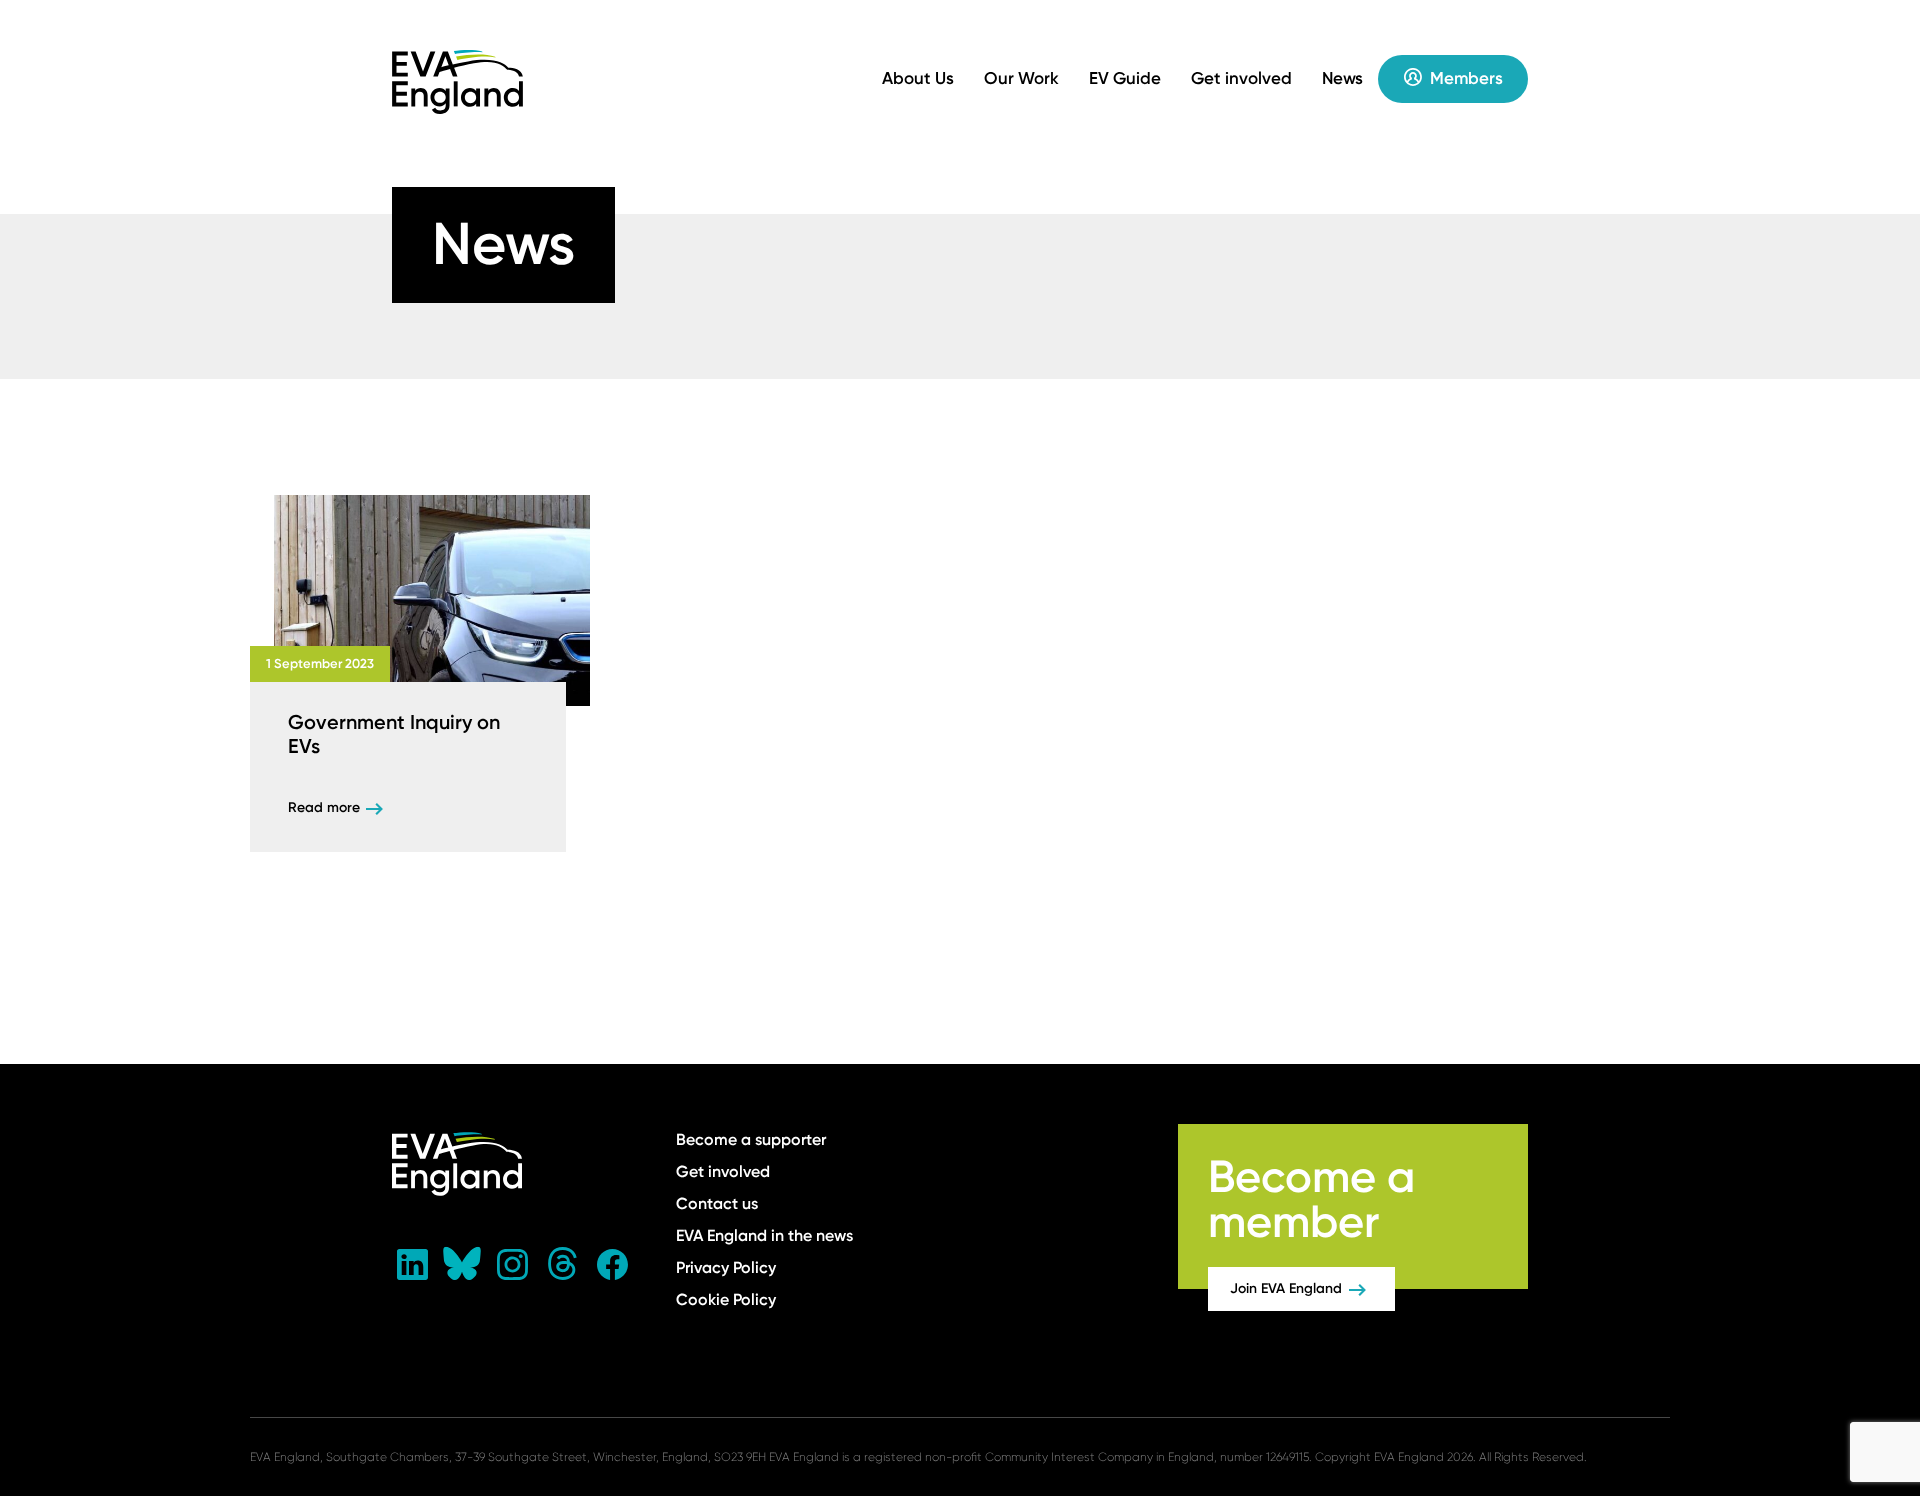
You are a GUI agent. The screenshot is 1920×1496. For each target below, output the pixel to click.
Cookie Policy (726, 1299)
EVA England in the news (764, 1235)
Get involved (1241, 78)
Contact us (717, 1203)
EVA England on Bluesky (462, 1264)
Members (1466, 78)
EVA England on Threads (562, 1264)
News (1342, 78)
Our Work (1021, 78)
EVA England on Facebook (612, 1264)
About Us (918, 78)
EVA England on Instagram (512, 1264)
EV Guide (1125, 78)
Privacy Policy (726, 1267)
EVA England (458, 82)
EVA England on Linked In (412, 1264)
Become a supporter (751, 1139)
